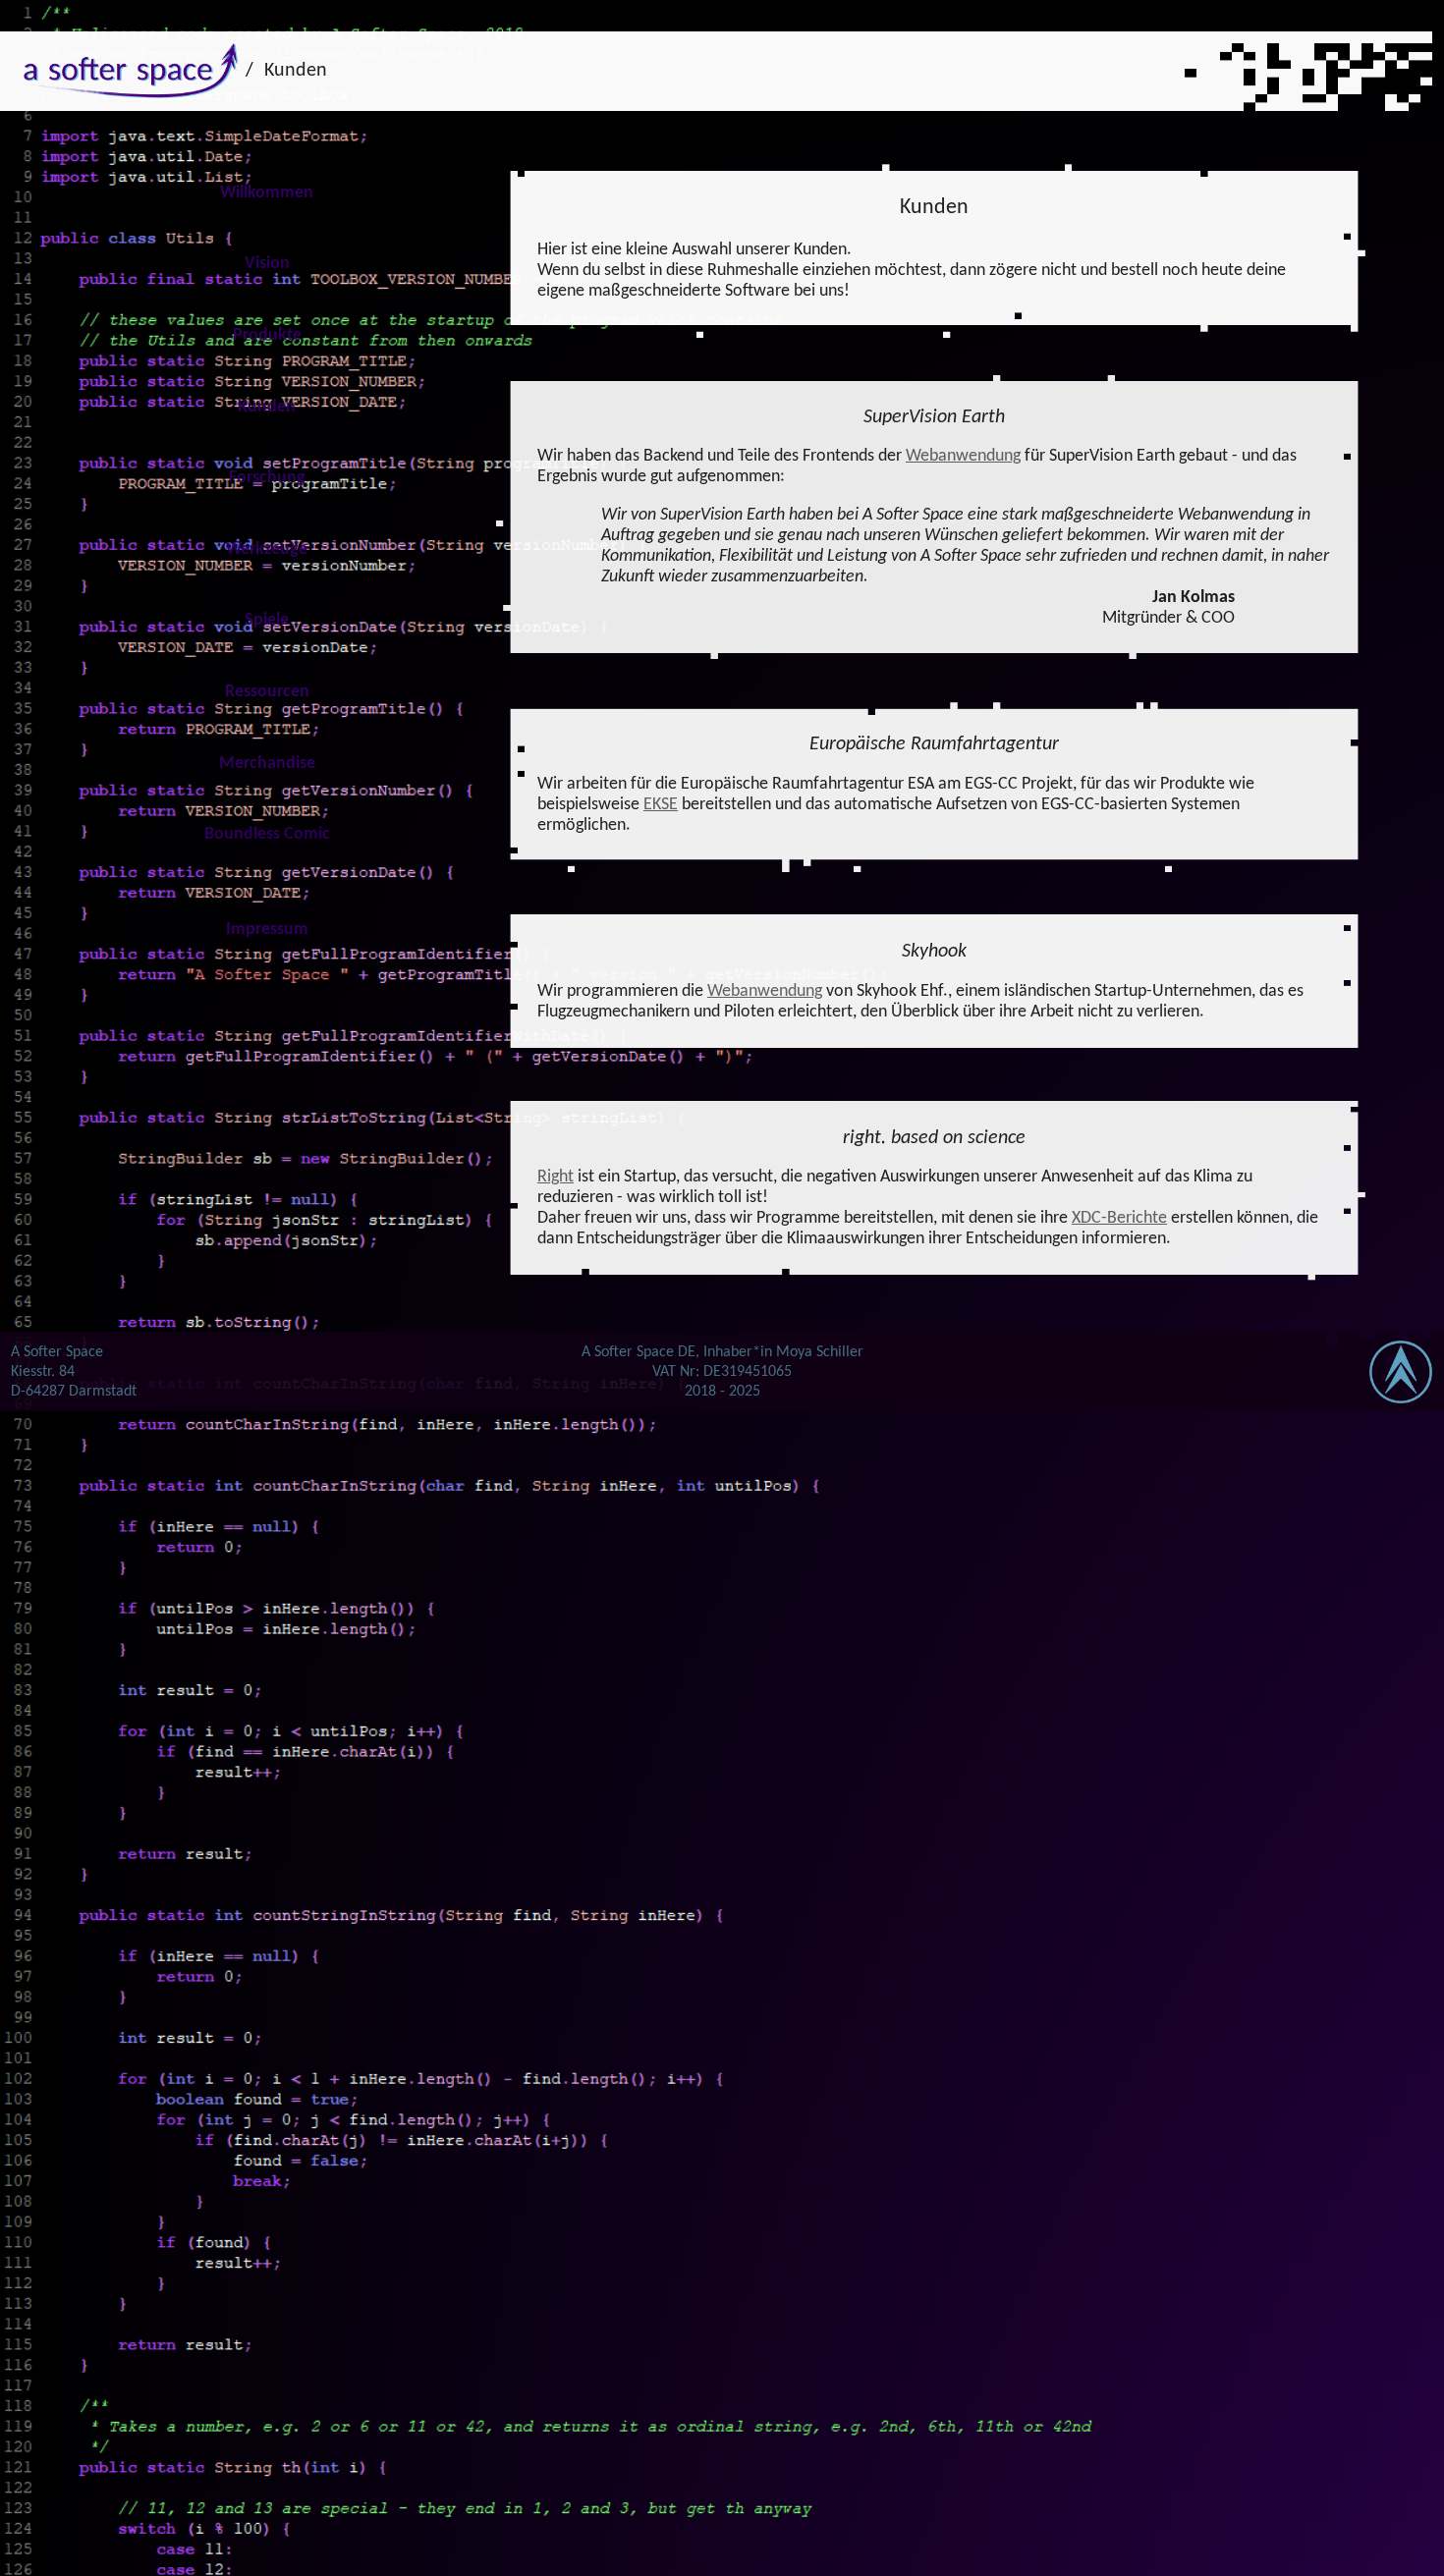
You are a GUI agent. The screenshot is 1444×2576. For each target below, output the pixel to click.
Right (555, 1177)
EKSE (661, 805)
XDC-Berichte (1119, 1218)
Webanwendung (963, 456)
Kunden (296, 71)
